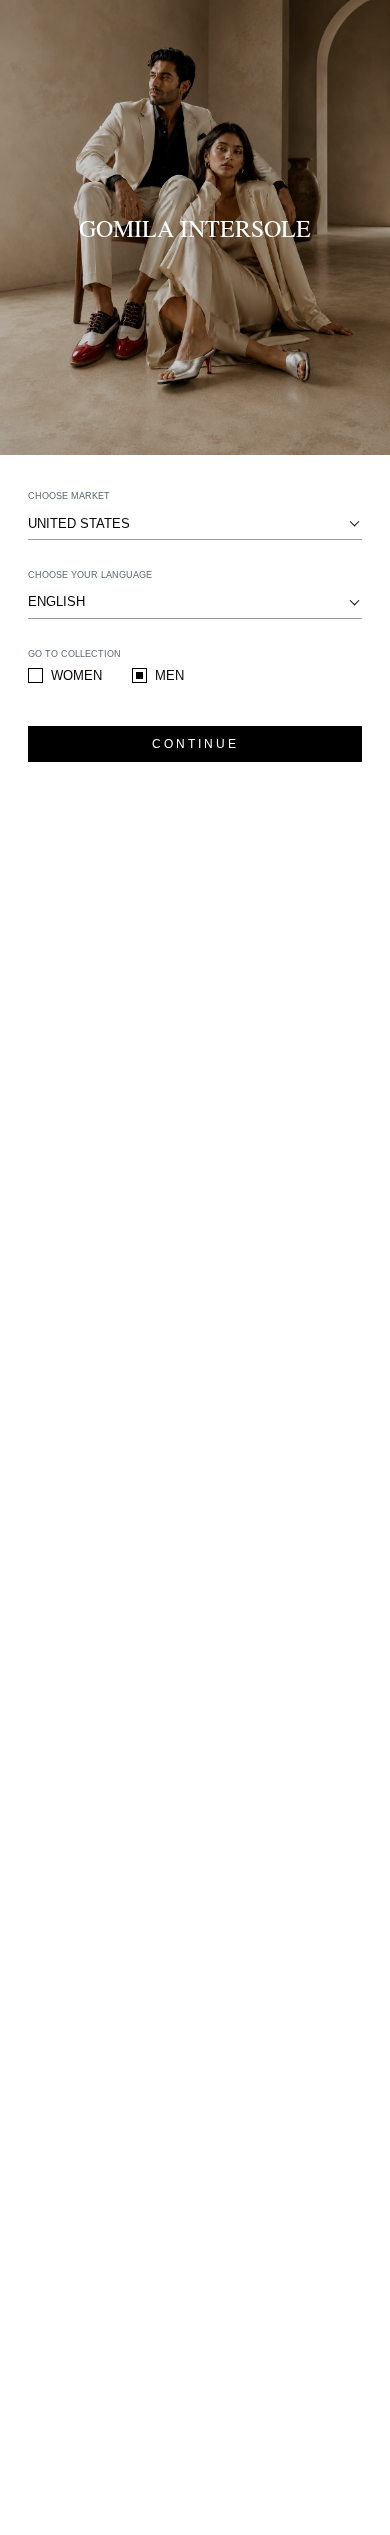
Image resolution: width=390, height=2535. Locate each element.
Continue (195, 744)
